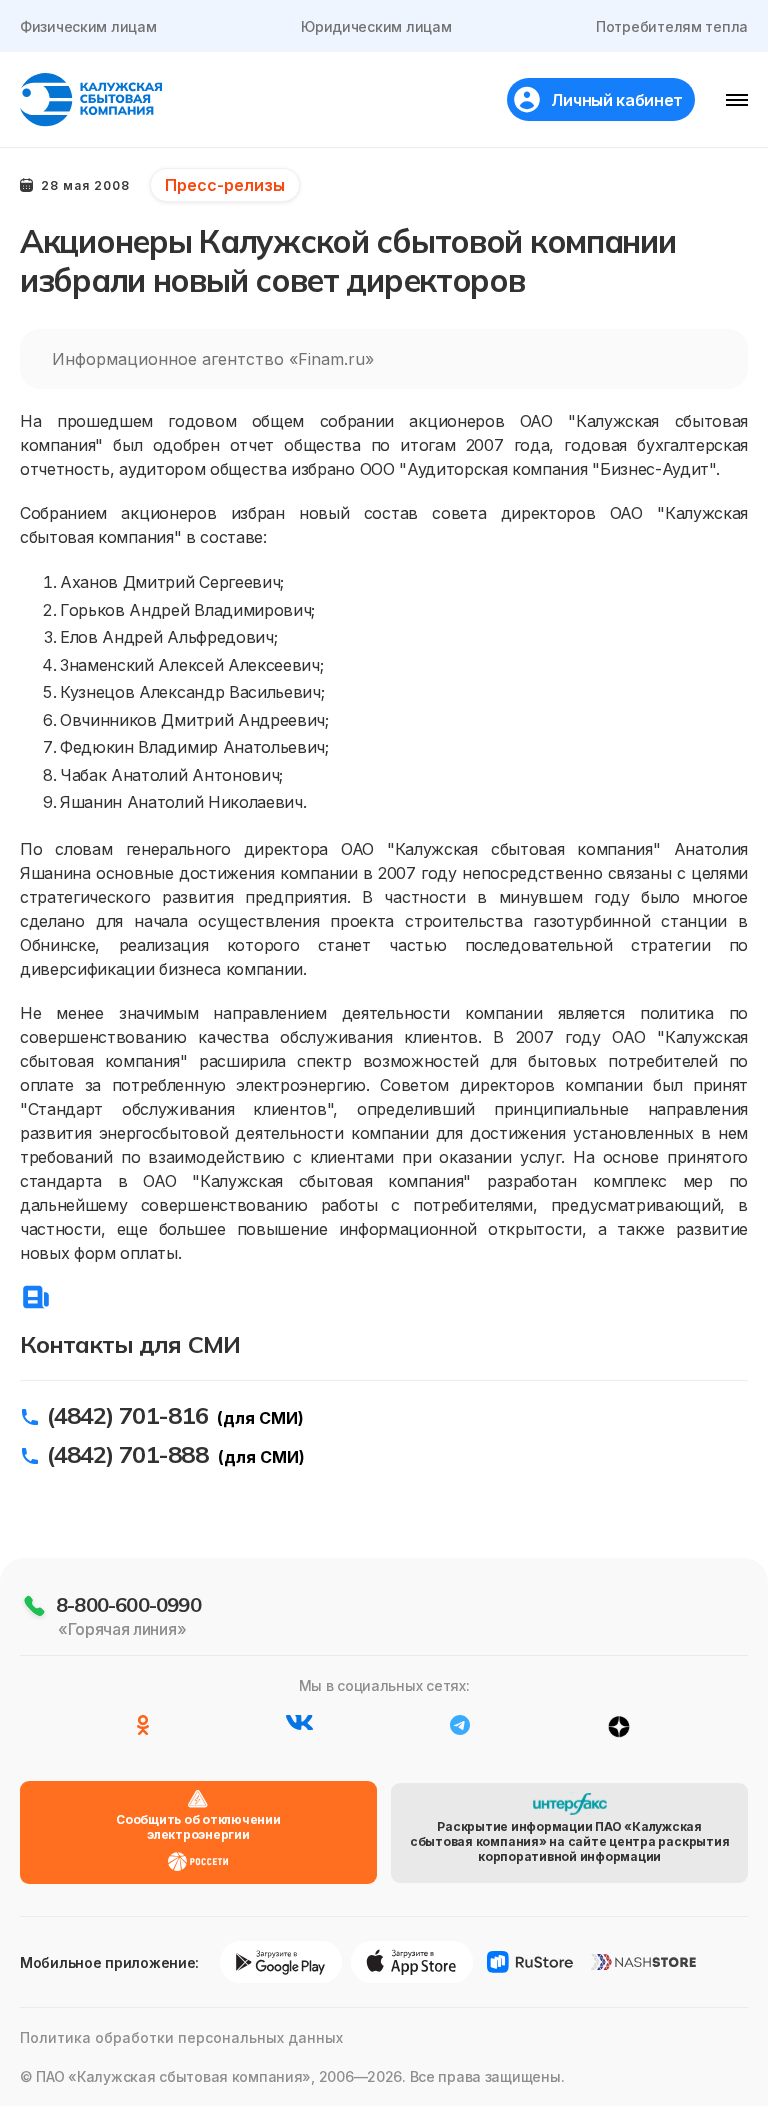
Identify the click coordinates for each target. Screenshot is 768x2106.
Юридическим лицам (376, 26)
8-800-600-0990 (128, 1604)
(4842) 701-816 (127, 1415)
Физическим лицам (88, 26)
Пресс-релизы (225, 185)
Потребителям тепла (672, 26)
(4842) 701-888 (127, 1454)
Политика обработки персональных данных (181, 2037)
